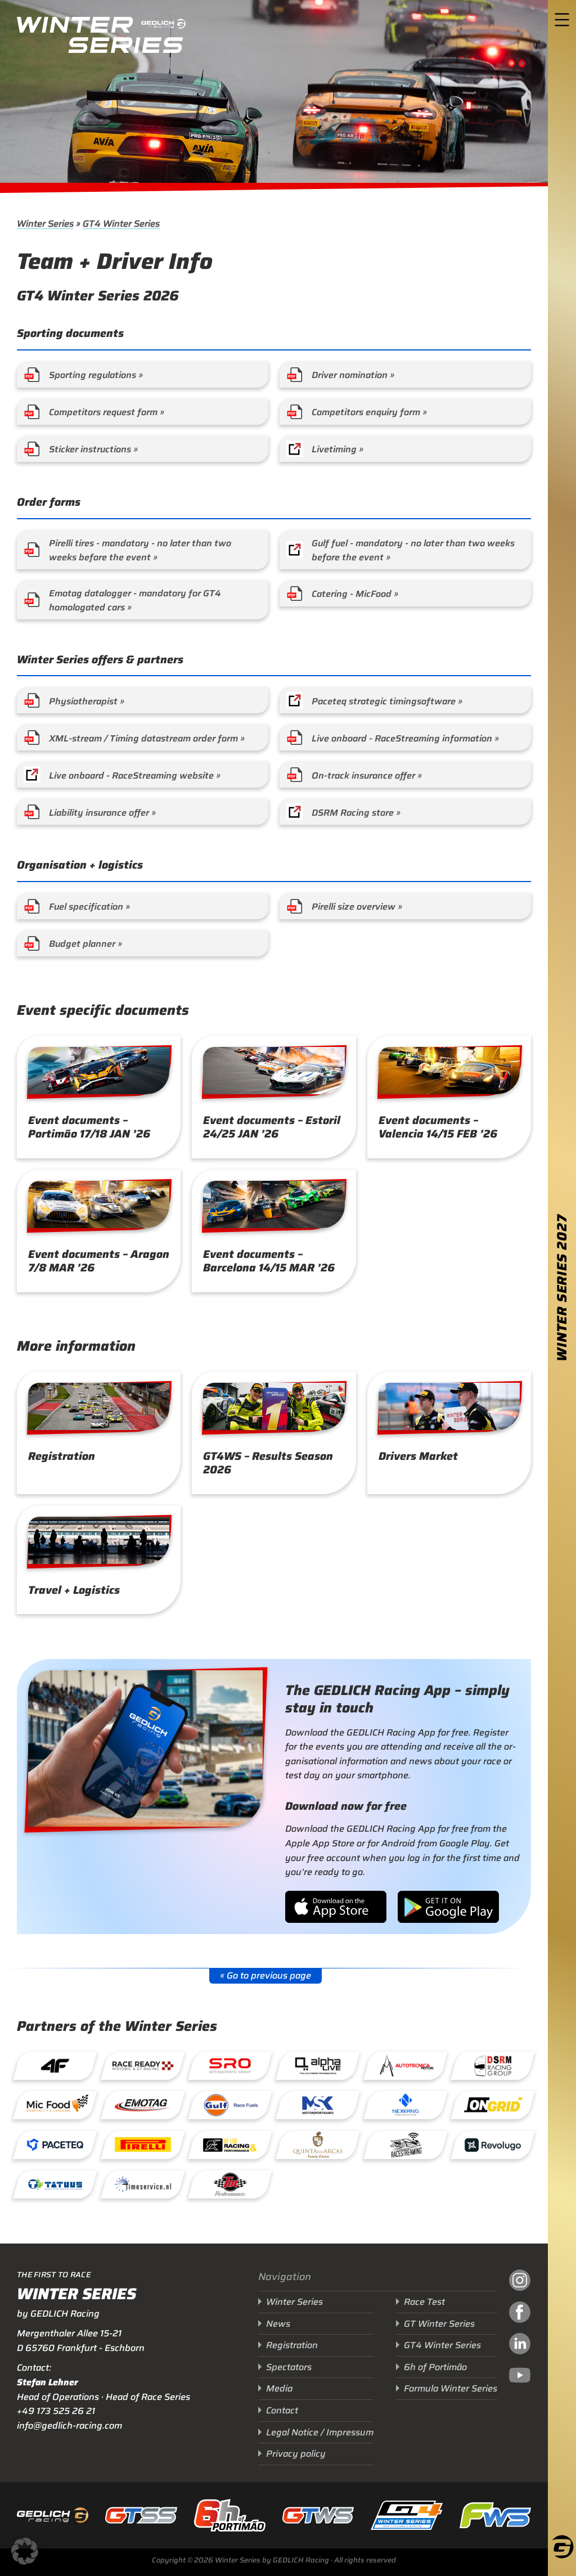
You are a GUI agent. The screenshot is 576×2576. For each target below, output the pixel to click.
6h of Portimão (435, 2367)
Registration (292, 2345)
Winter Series (45, 224)
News (278, 2324)
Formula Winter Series (451, 2388)
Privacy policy (296, 2454)
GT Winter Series (439, 2324)
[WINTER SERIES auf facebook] (520, 2314)
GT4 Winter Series (121, 224)
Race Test (424, 2302)
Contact (282, 2410)
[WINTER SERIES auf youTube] (520, 2377)
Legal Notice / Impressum (320, 2432)
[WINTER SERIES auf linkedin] (520, 2345)
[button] (25, 2551)
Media (279, 2388)
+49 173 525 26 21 (56, 2411)
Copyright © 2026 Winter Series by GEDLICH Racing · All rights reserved (274, 2560)
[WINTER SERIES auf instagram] (520, 2282)
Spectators (289, 2367)
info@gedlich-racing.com (69, 2426)
